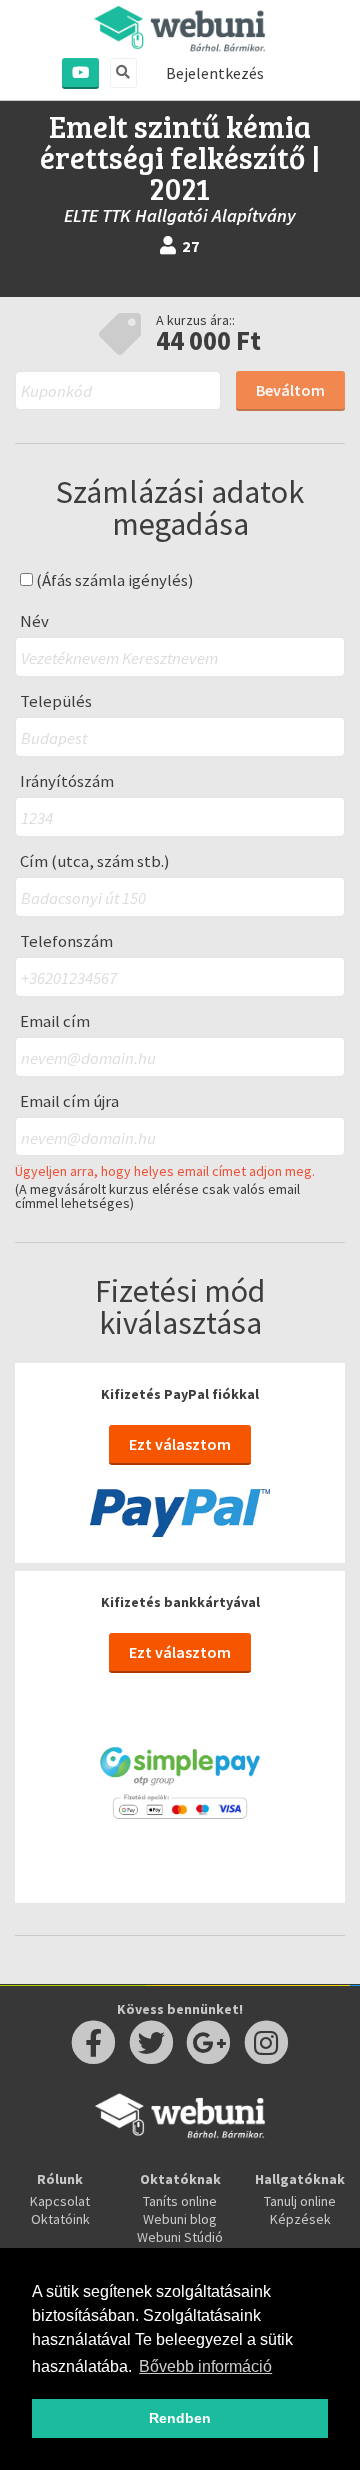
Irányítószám (67, 781)
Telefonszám (66, 941)
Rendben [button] (180, 2418)
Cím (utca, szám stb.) (95, 861)
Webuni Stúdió (180, 2237)
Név (34, 621)
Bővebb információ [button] (205, 2366)
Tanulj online (300, 2201)
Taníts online (180, 2201)
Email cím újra (69, 1101)
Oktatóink (60, 2219)
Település (56, 701)
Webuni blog (180, 2219)
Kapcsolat (60, 2201)
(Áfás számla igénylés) (113, 580)
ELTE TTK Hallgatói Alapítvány (180, 215)
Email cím (55, 1021)
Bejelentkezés (215, 73)
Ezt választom (180, 1444)
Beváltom (290, 390)
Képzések (300, 2219)
